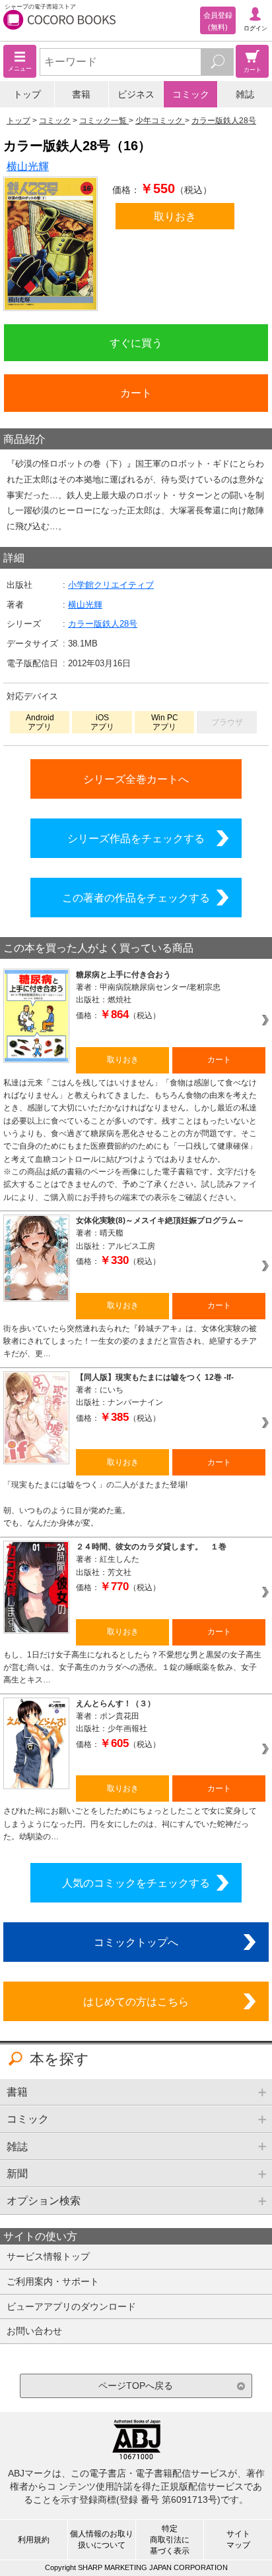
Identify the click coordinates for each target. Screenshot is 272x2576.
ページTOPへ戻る (136, 2386)
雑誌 (245, 94)
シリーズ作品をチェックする (136, 838)
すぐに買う (136, 343)
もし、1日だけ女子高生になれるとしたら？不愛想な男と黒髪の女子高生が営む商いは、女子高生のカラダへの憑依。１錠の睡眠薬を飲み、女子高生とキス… (132, 1668)
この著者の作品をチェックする (136, 898)
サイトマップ (238, 2539)
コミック (191, 94)
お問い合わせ (34, 2331)
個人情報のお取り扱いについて (102, 2539)
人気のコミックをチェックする (136, 1883)
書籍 (81, 94)
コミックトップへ (136, 1942)
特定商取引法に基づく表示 (170, 2540)
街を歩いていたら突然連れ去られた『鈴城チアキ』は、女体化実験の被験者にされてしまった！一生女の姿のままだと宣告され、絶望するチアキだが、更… (130, 1341)
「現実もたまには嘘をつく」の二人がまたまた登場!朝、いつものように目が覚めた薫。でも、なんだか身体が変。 (95, 1504)
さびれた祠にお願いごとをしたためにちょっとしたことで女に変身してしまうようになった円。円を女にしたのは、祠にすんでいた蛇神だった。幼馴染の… (130, 1824)
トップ (27, 94)
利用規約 (34, 2540)
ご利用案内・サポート (53, 2281)
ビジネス (136, 94)
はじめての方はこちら (136, 2001)
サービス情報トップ (48, 2256)
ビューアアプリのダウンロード (71, 2306)
